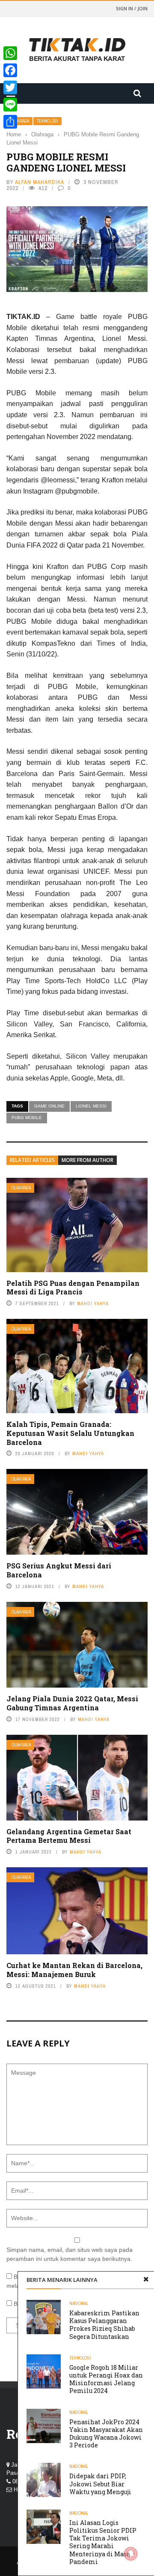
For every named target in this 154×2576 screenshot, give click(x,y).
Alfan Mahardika (40, 182)
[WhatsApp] (10, 53)
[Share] (10, 122)
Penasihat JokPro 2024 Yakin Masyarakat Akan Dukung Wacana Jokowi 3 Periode (106, 2434)
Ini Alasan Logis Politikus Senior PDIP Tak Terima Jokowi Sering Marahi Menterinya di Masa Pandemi (103, 2542)
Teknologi (47, 121)
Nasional (79, 2304)
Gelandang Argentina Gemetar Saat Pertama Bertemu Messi (69, 1836)
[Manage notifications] (131, 2554)
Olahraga (21, 1188)
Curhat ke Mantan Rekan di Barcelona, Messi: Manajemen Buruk (74, 1970)
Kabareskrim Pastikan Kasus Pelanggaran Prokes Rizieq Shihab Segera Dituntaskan (104, 2325)
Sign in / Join (132, 8)
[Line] (10, 105)
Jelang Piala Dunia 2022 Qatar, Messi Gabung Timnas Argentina (72, 1703)
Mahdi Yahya (93, 1303)
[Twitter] (10, 87)
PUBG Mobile (27, 1118)
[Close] (146, 2280)
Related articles (32, 1160)
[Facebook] (10, 70)
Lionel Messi (91, 1106)
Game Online (49, 1106)
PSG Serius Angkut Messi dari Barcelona (59, 1570)
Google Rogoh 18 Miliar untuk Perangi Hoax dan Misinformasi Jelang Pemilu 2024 (106, 2379)
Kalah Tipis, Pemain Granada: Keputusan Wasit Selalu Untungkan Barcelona (70, 1433)
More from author (87, 1160)
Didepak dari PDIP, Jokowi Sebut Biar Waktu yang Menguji (100, 2484)
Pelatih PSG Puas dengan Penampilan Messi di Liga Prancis (73, 1288)
